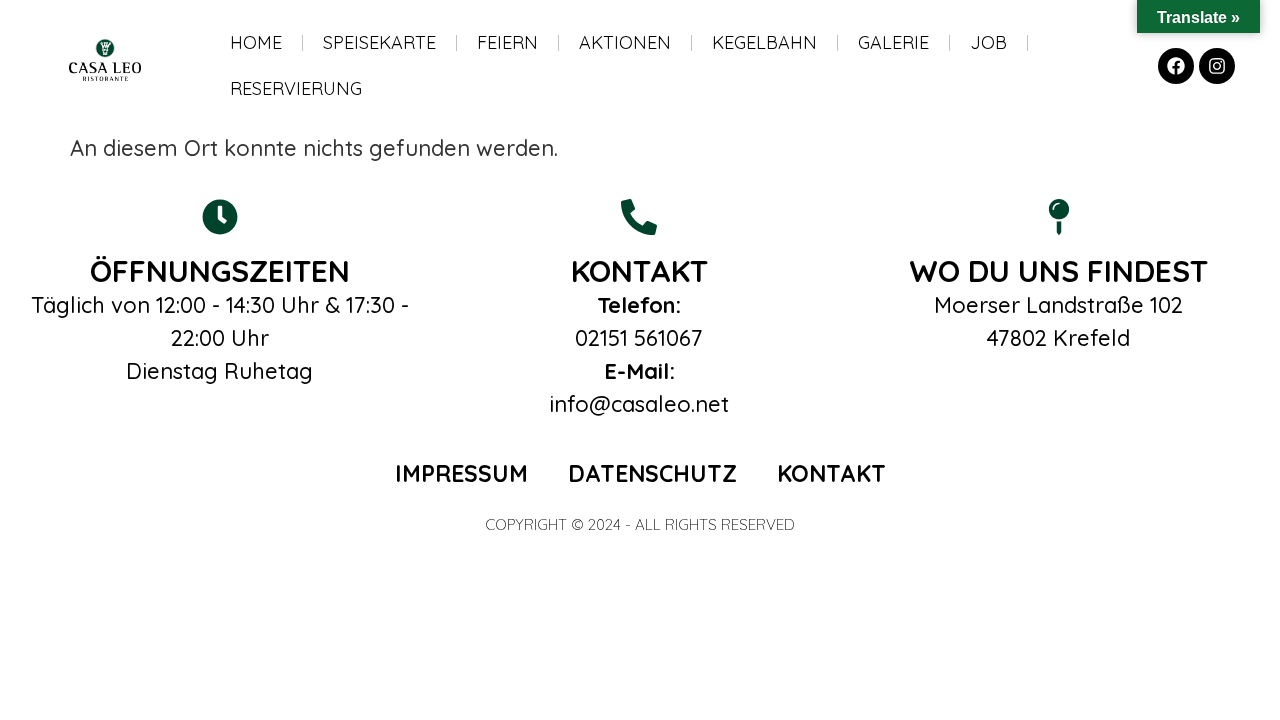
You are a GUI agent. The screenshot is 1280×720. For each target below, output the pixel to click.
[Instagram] (1217, 66)
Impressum (461, 473)
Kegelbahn (764, 42)
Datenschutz (652, 473)
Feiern (507, 42)
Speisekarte (379, 42)
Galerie (893, 42)
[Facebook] (1176, 66)
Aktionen (625, 42)
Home (256, 42)
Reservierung (296, 88)
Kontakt (831, 473)
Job (988, 42)
